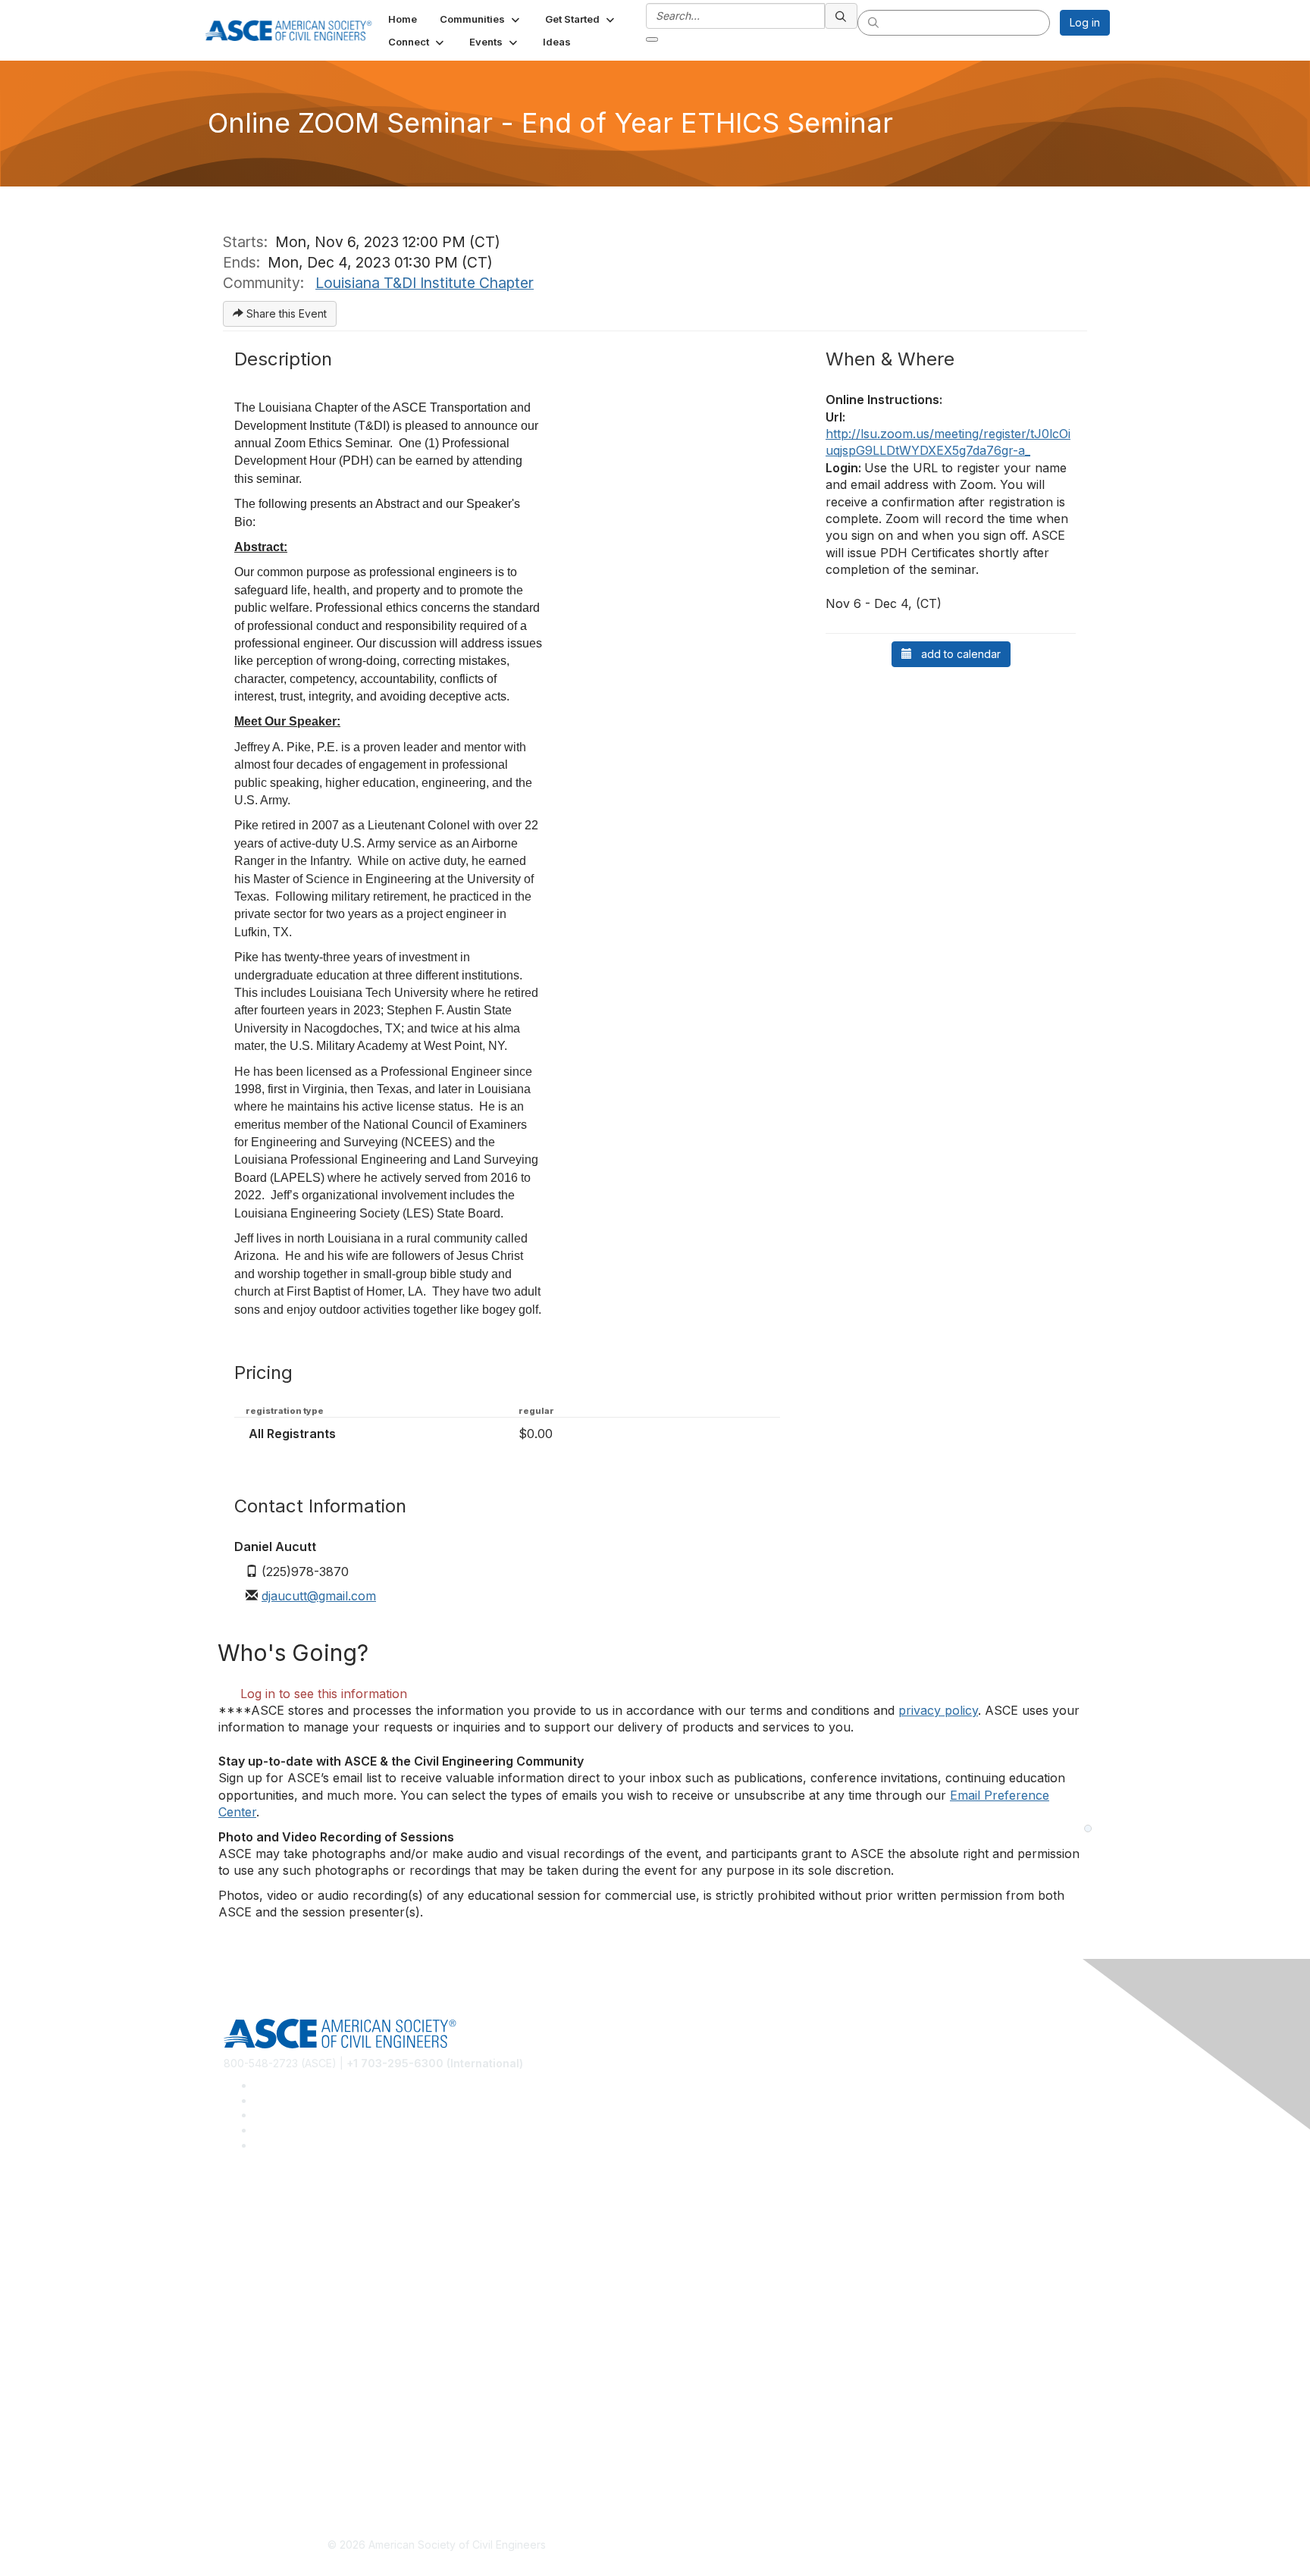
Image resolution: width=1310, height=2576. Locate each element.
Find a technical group (279, 2254)
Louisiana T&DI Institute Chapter (425, 283)
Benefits (244, 2342)
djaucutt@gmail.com (319, 1596)
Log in (1085, 22)
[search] (841, 16)
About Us (246, 2429)
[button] (481, 19)
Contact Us (251, 2364)
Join (234, 2319)
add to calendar (956, 654)
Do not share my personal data (301, 2474)
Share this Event (285, 313)
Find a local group (269, 2232)
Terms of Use (257, 2451)
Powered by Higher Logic (874, 2546)
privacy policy (938, 1710)
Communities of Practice (284, 2209)
